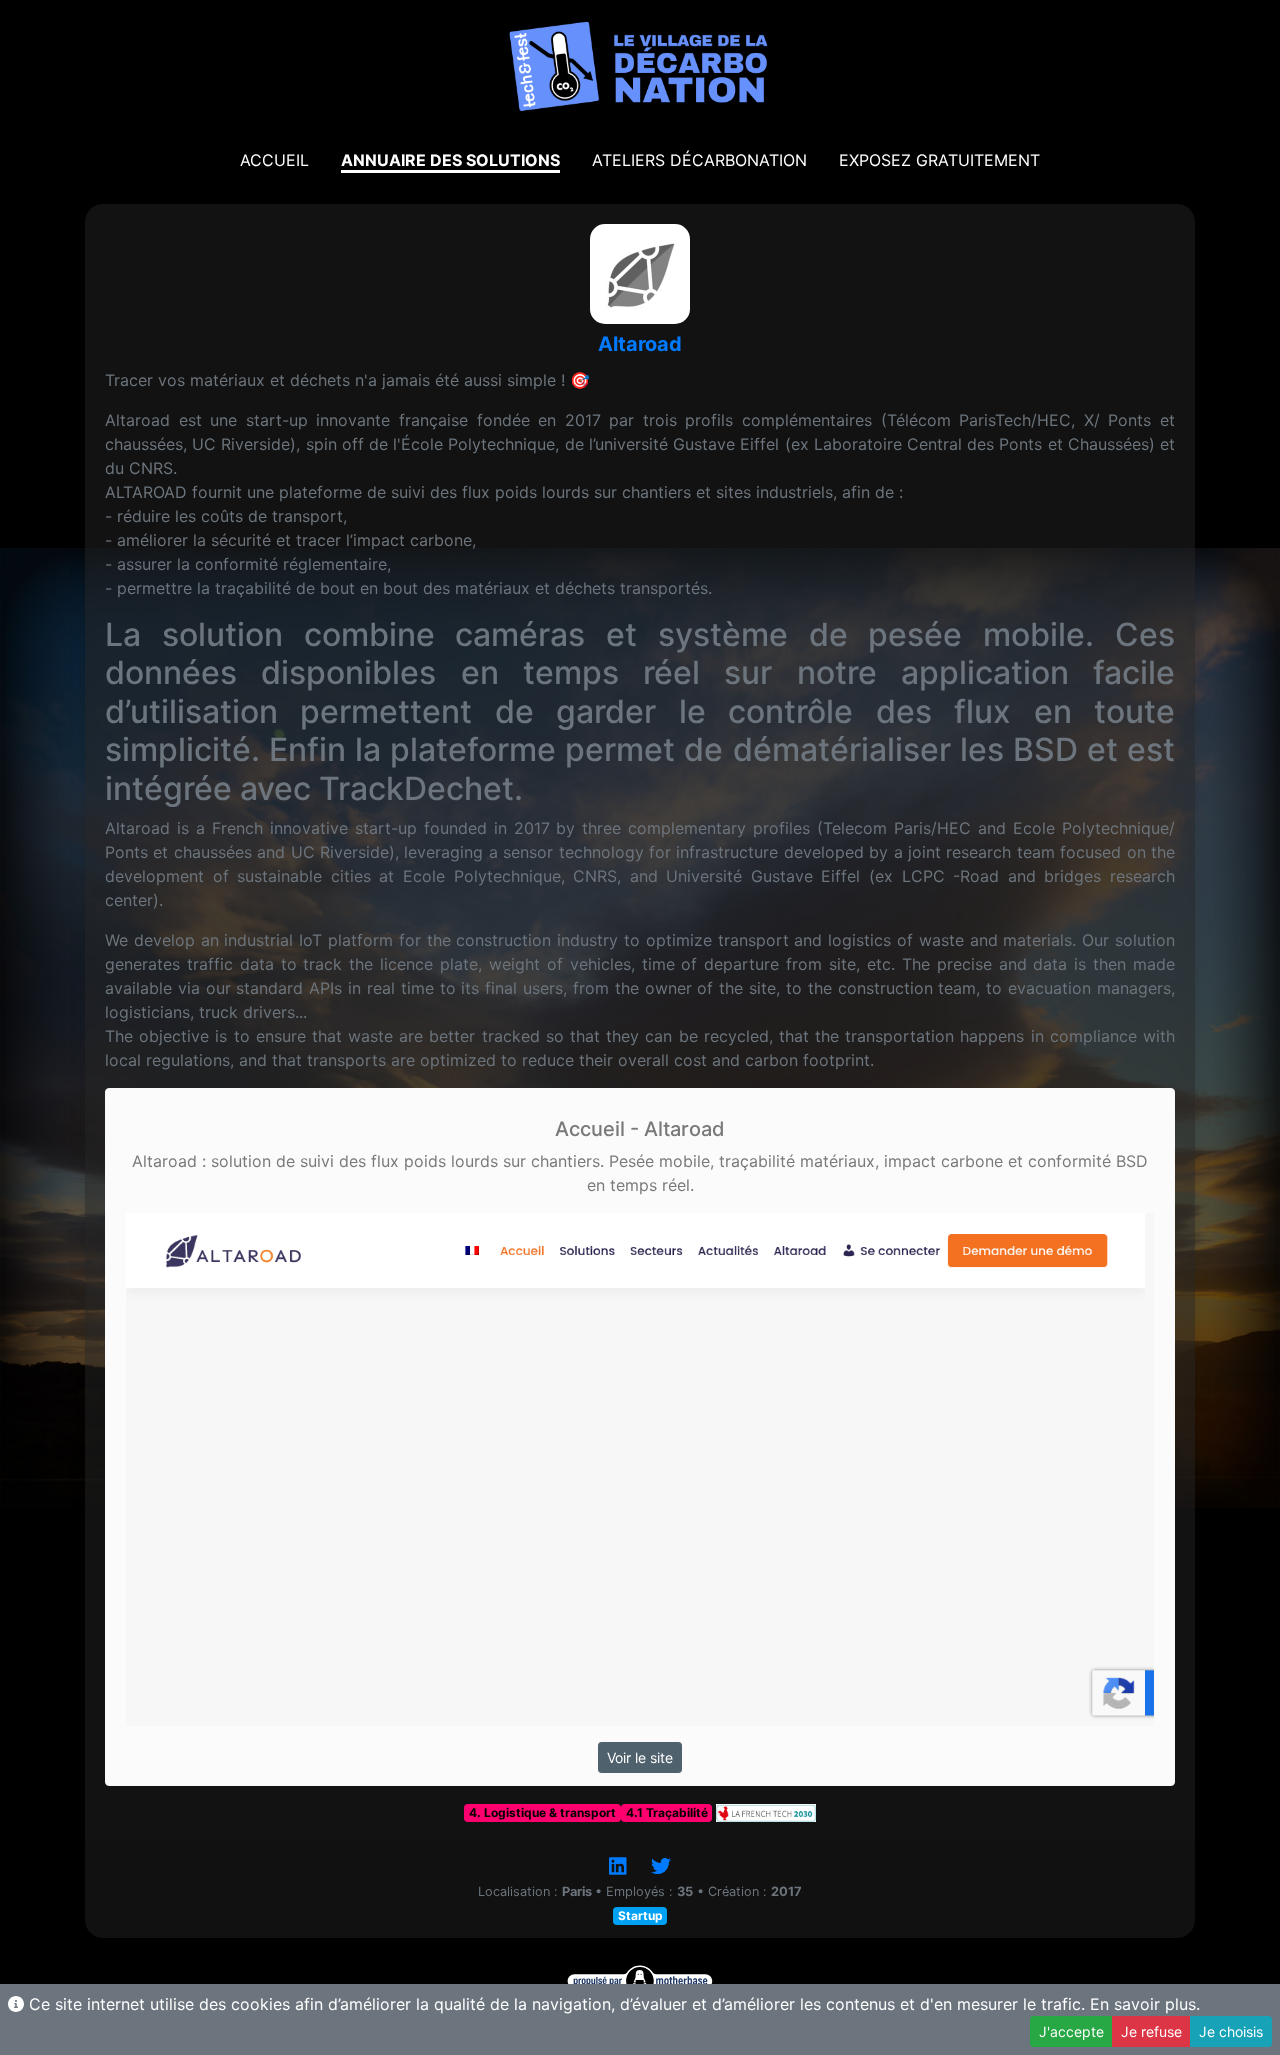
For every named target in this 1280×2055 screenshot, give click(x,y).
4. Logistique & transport (542, 1812)
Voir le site (640, 1757)
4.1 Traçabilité (667, 1812)
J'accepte (1071, 2031)
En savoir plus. (1145, 2004)
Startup (640, 1915)
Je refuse (1151, 2031)
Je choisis (1231, 2031)
